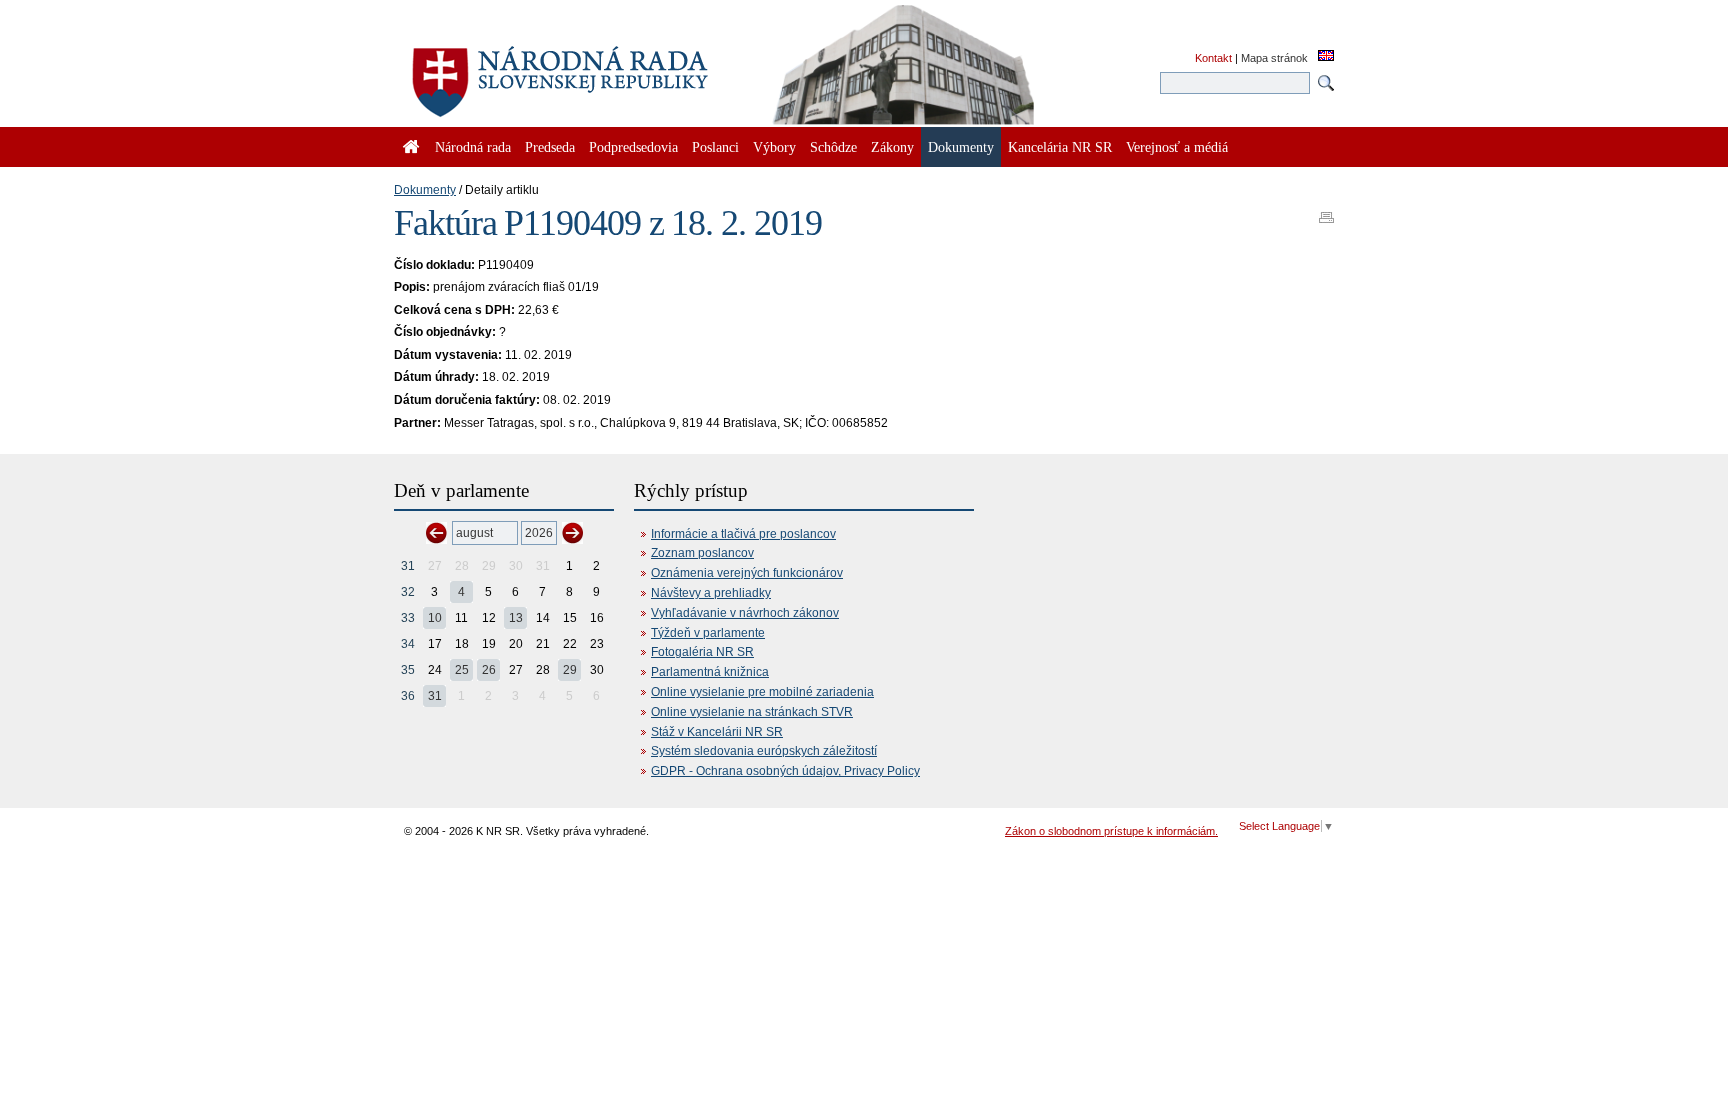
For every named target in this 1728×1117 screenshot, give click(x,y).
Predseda (550, 147)
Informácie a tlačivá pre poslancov (743, 534)
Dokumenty (425, 190)
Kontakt (1213, 58)
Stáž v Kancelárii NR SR (717, 732)
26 (489, 670)
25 (462, 670)
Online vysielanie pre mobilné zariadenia (762, 692)
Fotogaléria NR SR (702, 652)
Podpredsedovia (633, 147)
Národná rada (473, 147)
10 (435, 618)
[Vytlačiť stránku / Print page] (1326, 211)
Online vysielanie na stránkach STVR (752, 712)
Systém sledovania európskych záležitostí (764, 751)
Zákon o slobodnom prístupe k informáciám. (1111, 831)
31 (408, 566)
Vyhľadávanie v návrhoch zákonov (745, 613)
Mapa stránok (1274, 58)
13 (516, 618)
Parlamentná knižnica (710, 672)
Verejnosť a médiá (1177, 147)
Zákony (892, 147)
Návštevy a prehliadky (711, 593)
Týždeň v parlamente (708, 633)
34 (408, 644)
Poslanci (715, 147)
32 (408, 592)
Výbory (774, 147)
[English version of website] (1326, 57)
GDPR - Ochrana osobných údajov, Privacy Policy (785, 771)
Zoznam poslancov (702, 553)
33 (408, 618)
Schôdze (833, 147)
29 (570, 670)
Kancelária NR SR (1060, 147)
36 (408, 696)
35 (408, 670)
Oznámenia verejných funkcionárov (747, 573)
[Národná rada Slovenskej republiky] (624, 70)
